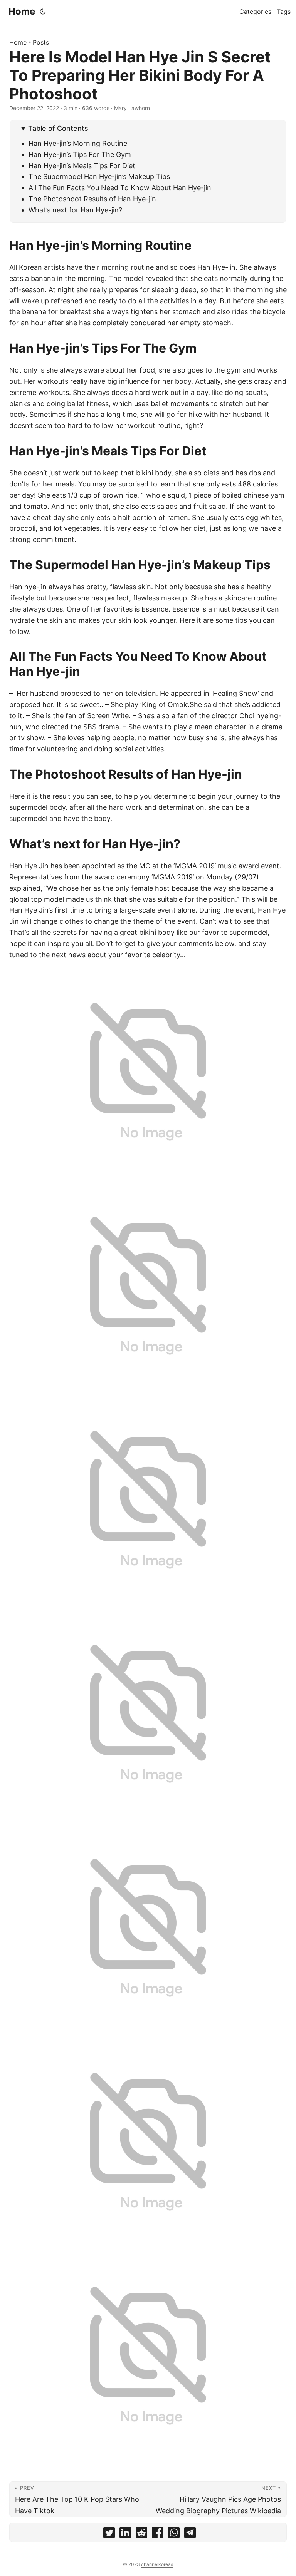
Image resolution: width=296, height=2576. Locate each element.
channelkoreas (157, 2564)
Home (22, 11)
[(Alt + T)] (43, 12)
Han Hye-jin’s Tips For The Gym (80, 155)
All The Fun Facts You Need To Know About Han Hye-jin (120, 188)
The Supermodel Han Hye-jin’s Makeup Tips (99, 176)
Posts (41, 42)
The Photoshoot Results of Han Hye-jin (92, 199)
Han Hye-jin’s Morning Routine (78, 143)
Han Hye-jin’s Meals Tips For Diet (82, 166)
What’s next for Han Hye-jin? (75, 210)
